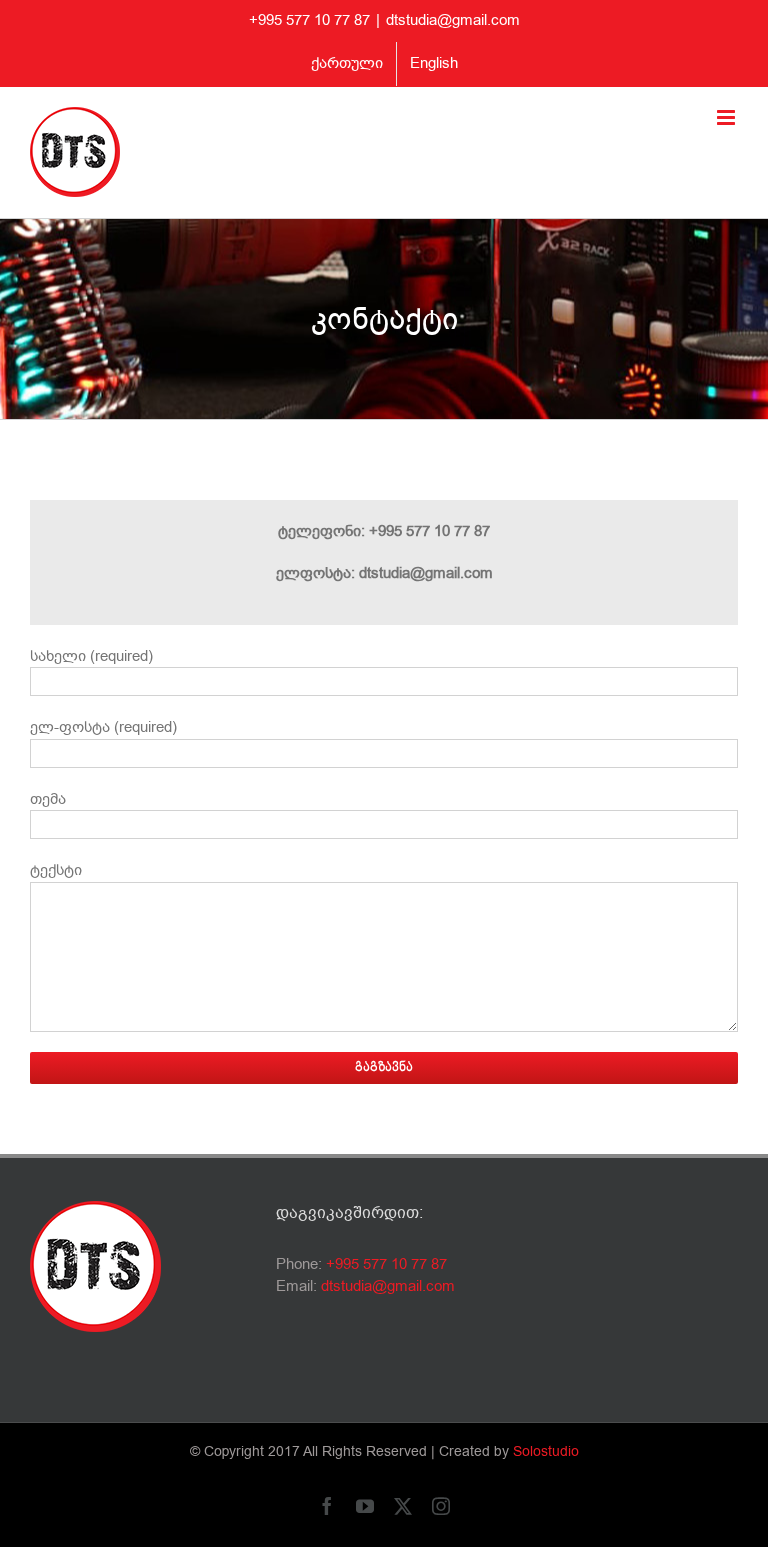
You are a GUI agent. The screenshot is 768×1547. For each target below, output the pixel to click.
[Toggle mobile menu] (727, 117)
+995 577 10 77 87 (386, 1264)
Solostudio (546, 1451)
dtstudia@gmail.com (453, 20)
